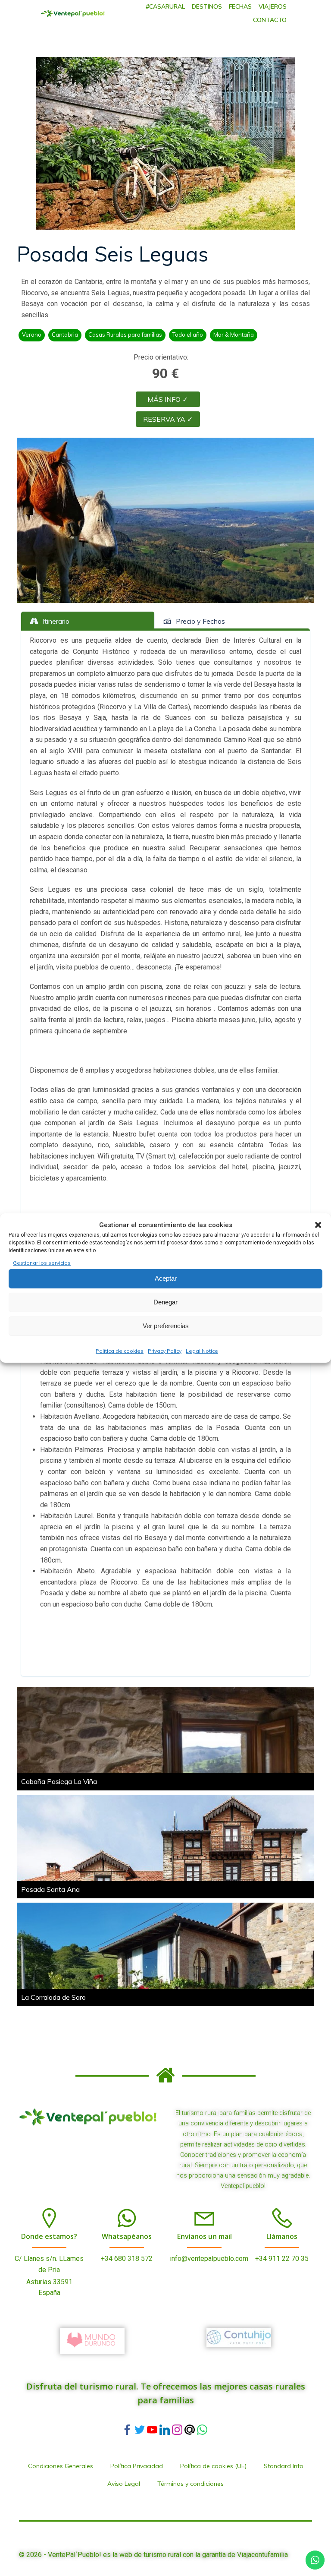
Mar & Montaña (234, 335)
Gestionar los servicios (42, 1263)
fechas (240, 6)
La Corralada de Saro (53, 1997)
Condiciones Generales (61, 2466)
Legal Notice (202, 1351)
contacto (270, 20)
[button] (318, 1225)
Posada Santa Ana (50, 1889)
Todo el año (188, 335)
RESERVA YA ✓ (168, 419)
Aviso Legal (124, 2484)
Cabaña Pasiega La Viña (59, 1781)
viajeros (273, 6)
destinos (207, 6)
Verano (32, 335)
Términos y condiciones (190, 2484)
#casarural (165, 6)
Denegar (165, 1302)
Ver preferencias (166, 1326)
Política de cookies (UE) (213, 2466)
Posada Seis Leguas (112, 254)
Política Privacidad (137, 2466)
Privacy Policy (165, 1351)
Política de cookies (120, 1351)
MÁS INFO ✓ (168, 399)
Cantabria (65, 335)
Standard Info (284, 2466)
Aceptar (166, 1278)
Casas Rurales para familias (125, 335)
